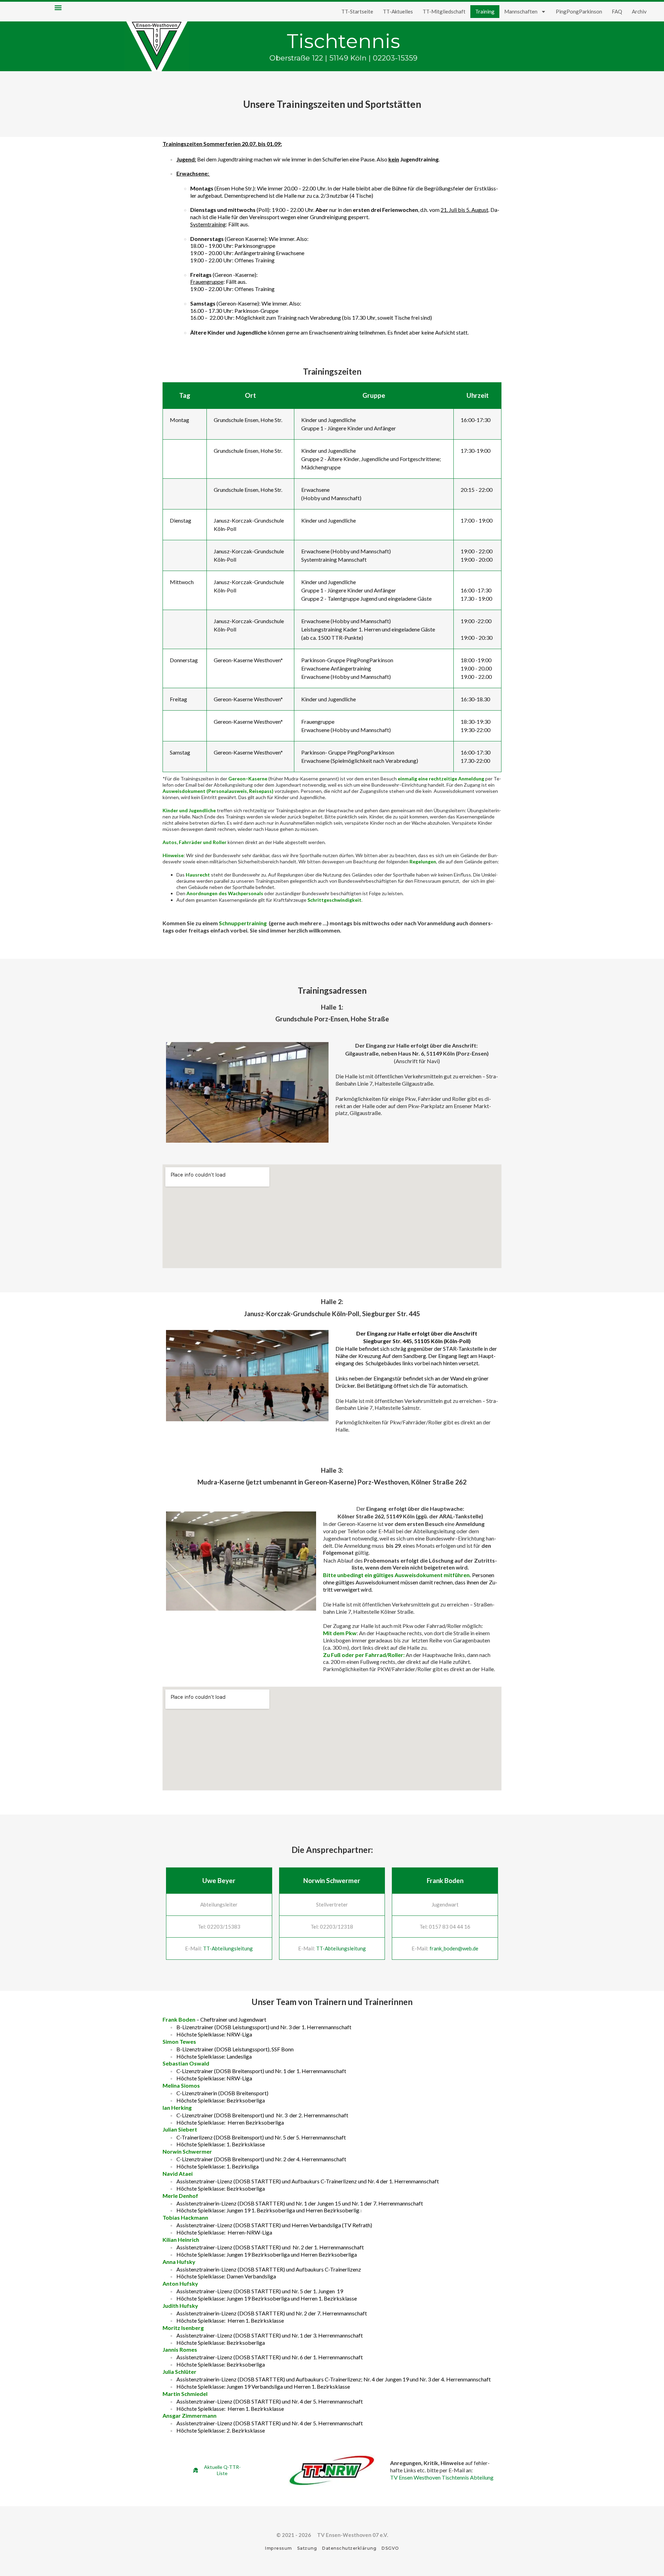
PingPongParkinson (579, 11)
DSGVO (390, 2548)
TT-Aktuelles (398, 11)
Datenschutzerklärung (349, 2548)
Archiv (639, 11)
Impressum (278, 2548)
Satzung (307, 2548)
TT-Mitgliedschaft (444, 11)
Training (485, 11)
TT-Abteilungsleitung (228, 1948)
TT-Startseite (357, 11)
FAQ (617, 11)
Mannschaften (521, 11)
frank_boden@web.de (454, 1948)
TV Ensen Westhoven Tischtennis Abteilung (442, 2477)
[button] (58, 7)
